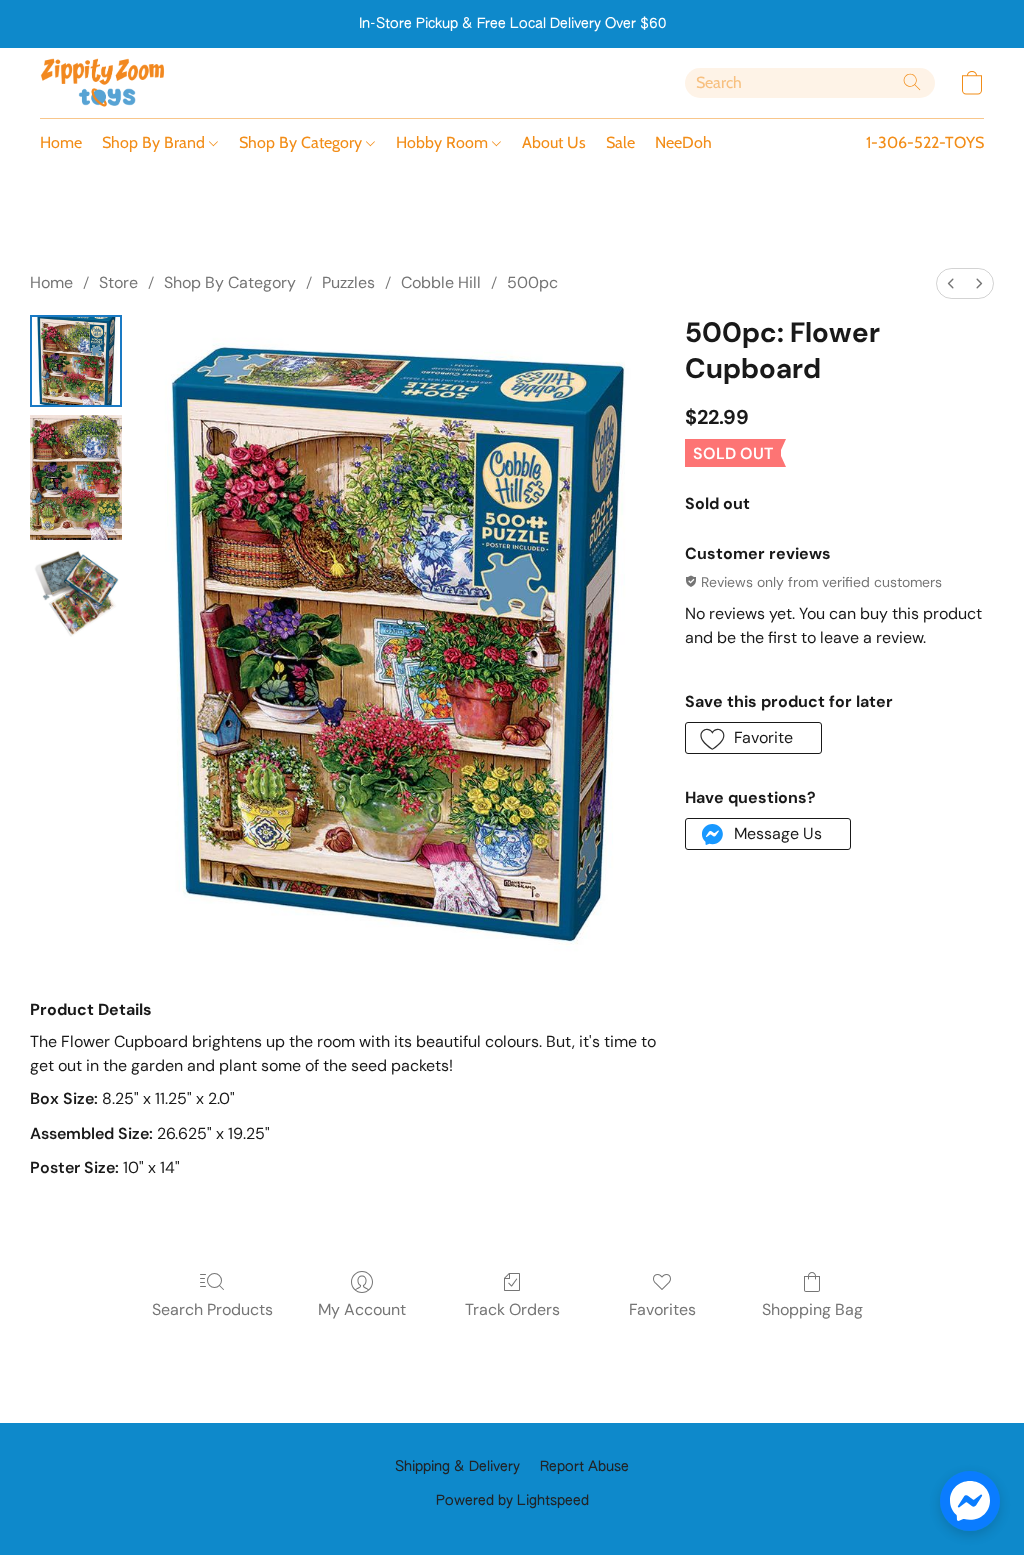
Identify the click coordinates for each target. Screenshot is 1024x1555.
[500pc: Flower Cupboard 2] (76, 594)
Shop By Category (302, 142)
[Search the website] (912, 82)
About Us (554, 142)
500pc (532, 282)
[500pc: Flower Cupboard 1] (76, 477)
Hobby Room (444, 142)
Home (61, 142)
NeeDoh (683, 142)
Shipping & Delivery (457, 1467)
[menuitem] (951, 283)
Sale (620, 142)
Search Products (212, 1309)
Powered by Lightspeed (512, 1501)
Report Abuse (584, 1467)
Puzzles (348, 282)
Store (118, 282)
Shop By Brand (155, 142)
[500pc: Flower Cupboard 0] (76, 361)
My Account (362, 1309)
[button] (103, 83)
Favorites (662, 1309)
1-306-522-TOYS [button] (925, 142)
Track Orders (512, 1309)
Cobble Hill (441, 282)
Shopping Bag (812, 1309)
